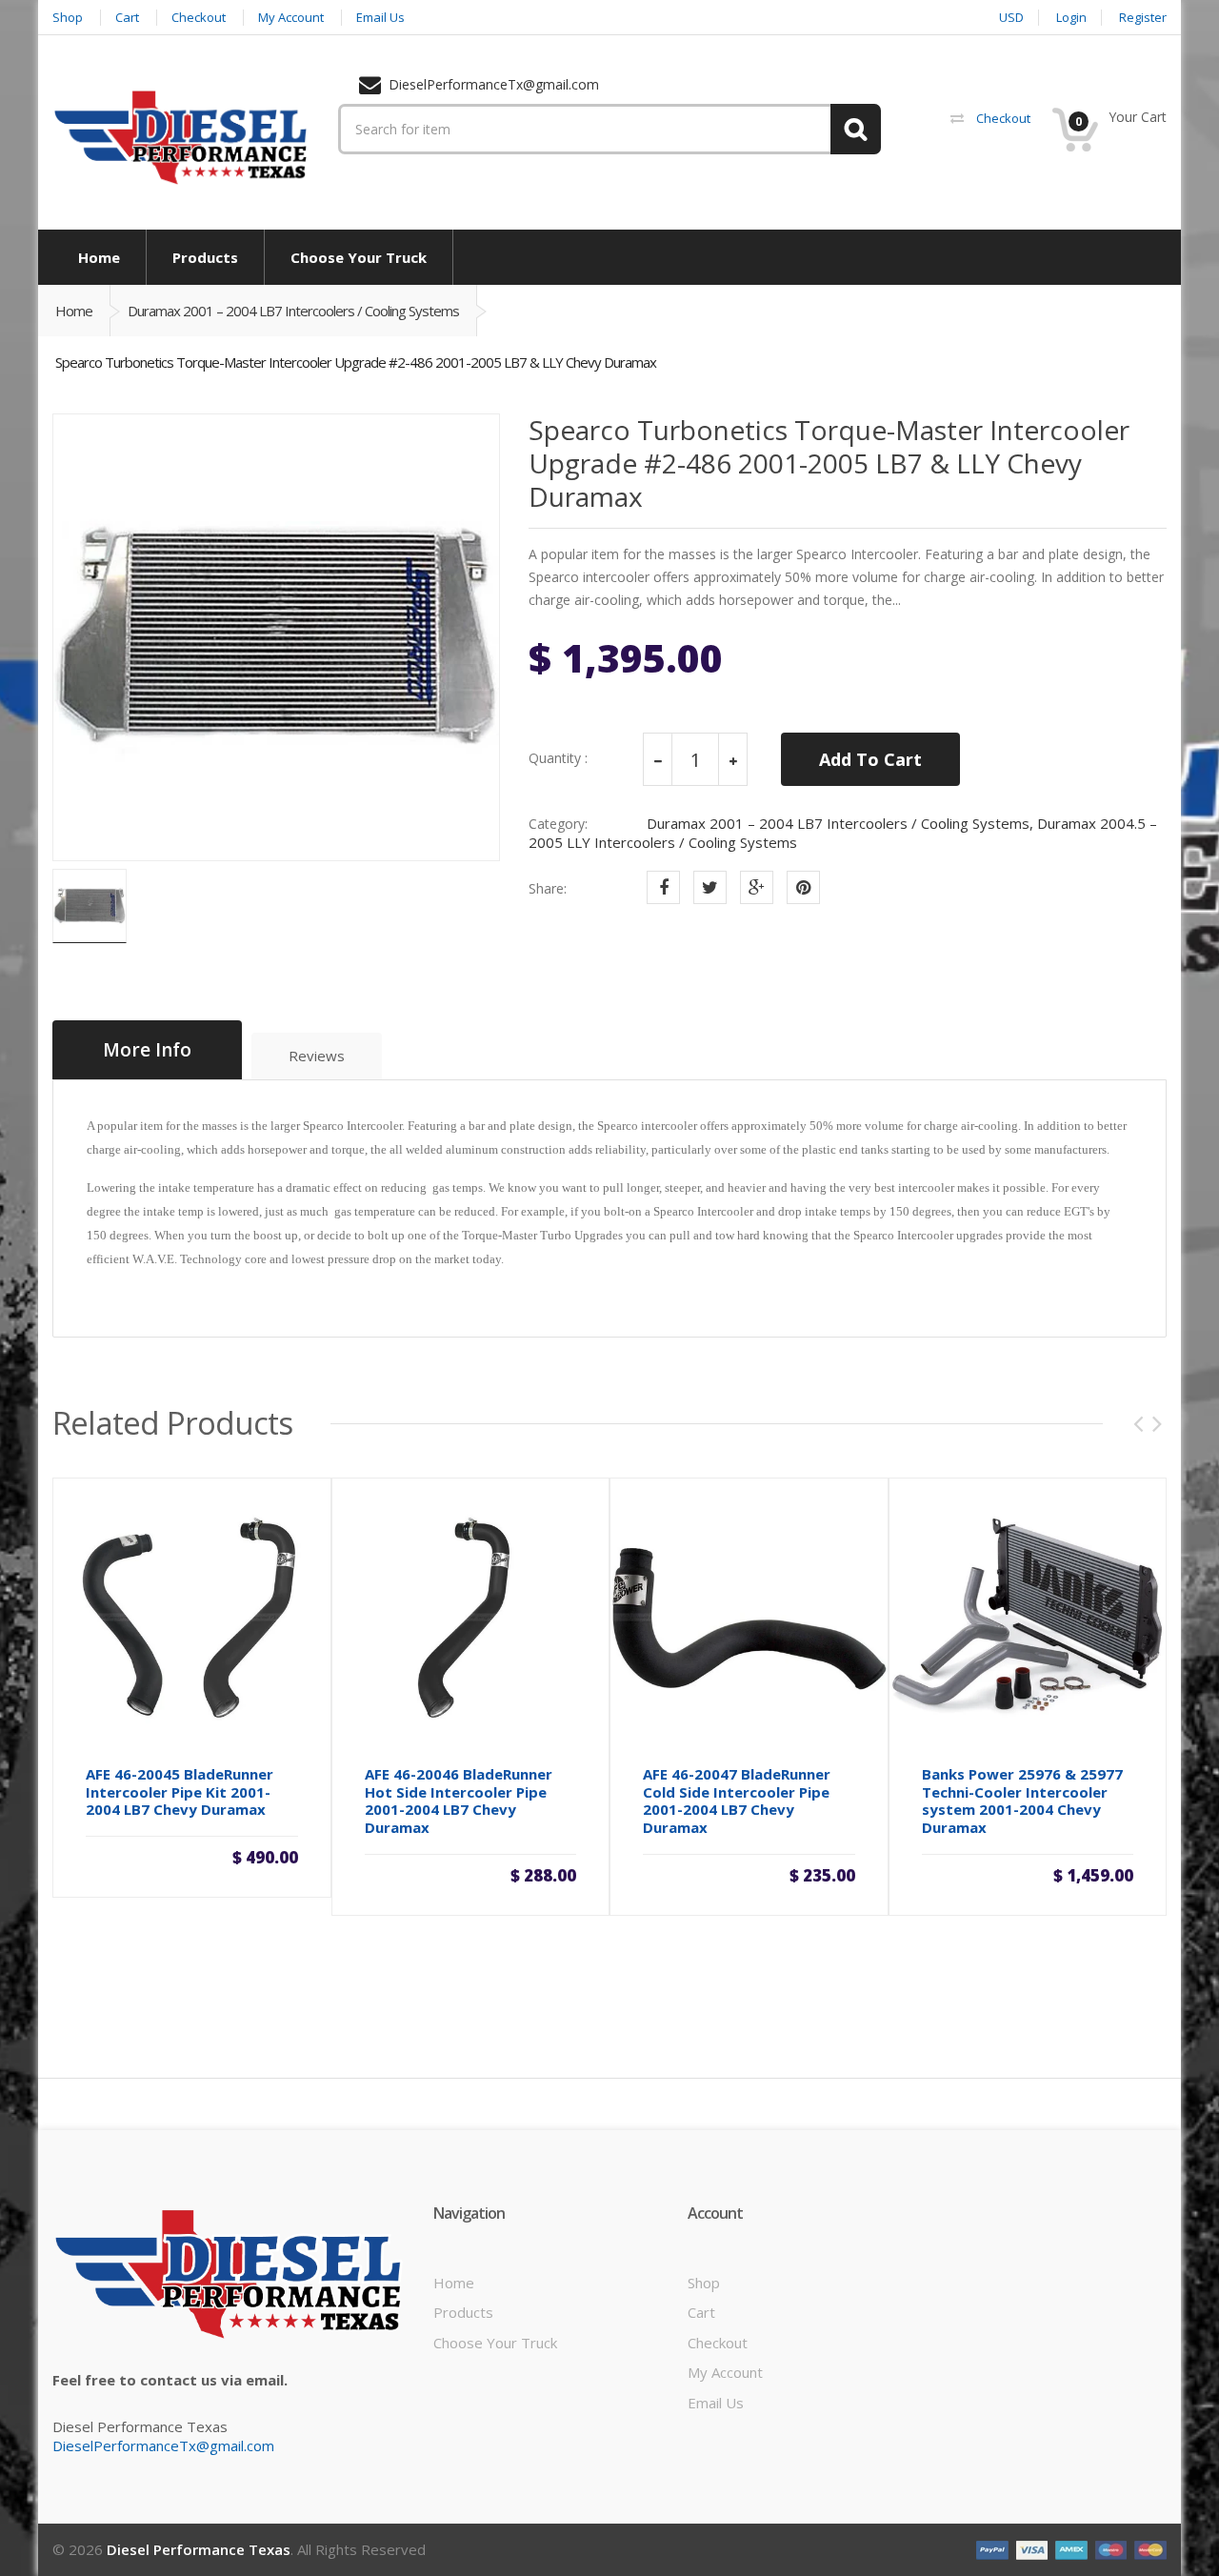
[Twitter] (710, 887)
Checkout (718, 2343)
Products (463, 2312)
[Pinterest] (803, 887)
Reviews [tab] (317, 1056)
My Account (725, 2372)
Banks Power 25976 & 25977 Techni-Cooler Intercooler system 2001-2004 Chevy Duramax (1022, 1801)
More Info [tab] (147, 1050)
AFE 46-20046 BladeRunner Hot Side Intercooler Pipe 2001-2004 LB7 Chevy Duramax (459, 1801)
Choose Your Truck (495, 2343)
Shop (704, 2283)
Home (74, 311)
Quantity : (558, 758)
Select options (1028, 1871)
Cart (701, 2312)
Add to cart (191, 1856)
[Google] (757, 887)
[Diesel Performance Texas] (181, 136)
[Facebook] (663, 887)
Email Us (716, 2403)
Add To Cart (870, 759)
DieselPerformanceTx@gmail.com (163, 2445)
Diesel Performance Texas (199, 2549)
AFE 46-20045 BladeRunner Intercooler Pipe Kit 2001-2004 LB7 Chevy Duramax (180, 1792)
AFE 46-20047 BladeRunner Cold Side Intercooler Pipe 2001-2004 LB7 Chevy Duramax (737, 1801)
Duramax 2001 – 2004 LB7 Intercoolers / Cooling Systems (293, 311)
